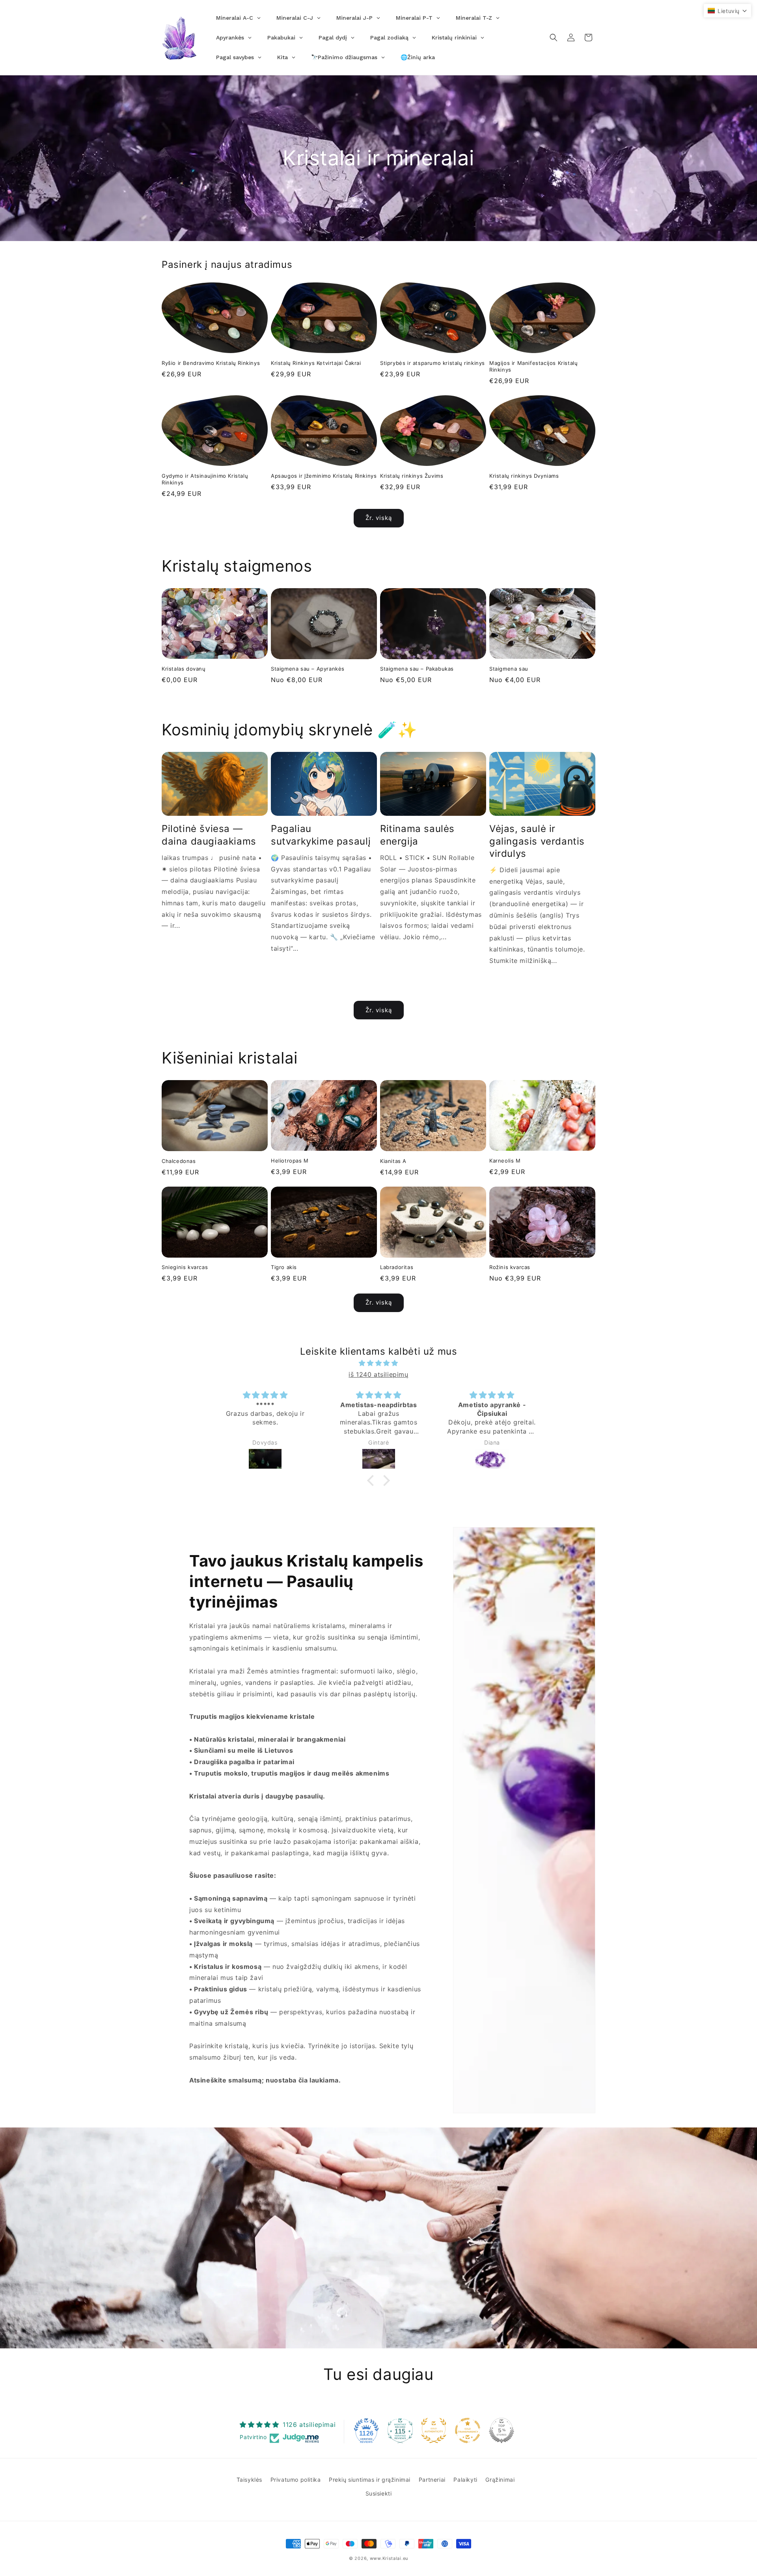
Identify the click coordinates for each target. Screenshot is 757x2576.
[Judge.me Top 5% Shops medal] (502, 2430)
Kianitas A (393, 1161)
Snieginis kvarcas (185, 1267)
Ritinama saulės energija (417, 835)
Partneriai (432, 2480)
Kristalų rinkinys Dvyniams (524, 476)
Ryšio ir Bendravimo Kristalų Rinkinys (211, 363)
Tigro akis (284, 1267)
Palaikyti (465, 2480)
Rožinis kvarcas (510, 1267)
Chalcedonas (179, 1161)
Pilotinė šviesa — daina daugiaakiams (209, 835)
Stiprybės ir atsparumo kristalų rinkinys (433, 363)
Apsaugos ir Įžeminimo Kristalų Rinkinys (324, 476)
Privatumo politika (296, 2480)
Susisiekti (379, 2493)
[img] (378, 1363)
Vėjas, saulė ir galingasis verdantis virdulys (537, 841)
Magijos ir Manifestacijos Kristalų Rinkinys (533, 366)
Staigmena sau (509, 669)
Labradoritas (397, 1267)
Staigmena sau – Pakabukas (417, 669)
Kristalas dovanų (184, 669)
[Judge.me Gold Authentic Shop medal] (434, 2430)
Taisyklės (249, 2480)
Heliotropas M (290, 1161)
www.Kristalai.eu (389, 2558)
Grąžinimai (500, 2480)
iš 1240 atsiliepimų (378, 1374)
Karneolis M (505, 1161)
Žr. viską (379, 518)
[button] (554, 37)
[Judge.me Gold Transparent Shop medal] (468, 2430)
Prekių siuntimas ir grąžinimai (370, 2480)
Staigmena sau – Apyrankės (308, 669)
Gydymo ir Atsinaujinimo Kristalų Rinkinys (205, 479)
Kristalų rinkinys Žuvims (412, 476)
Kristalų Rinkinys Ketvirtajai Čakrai (316, 363)
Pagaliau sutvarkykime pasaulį (321, 835)
